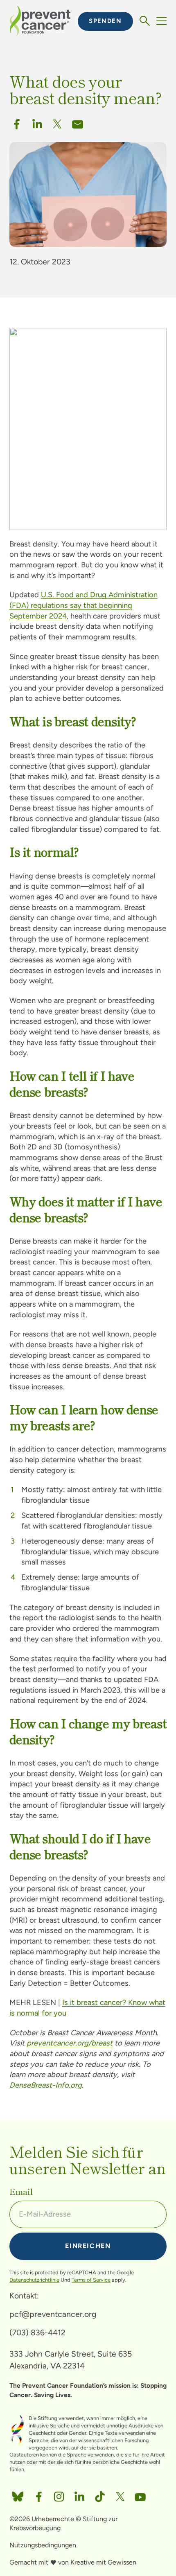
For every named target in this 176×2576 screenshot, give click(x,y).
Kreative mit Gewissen (103, 2562)
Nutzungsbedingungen (43, 2545)
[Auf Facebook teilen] (17, 122)
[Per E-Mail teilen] (78, 122)
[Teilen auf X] (57, 122)
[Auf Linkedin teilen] (37, 122)
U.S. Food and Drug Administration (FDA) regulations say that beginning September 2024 (83, 605)
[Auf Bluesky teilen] (18, 2494)
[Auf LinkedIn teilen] (79, 2494)
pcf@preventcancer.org (53, 2314)
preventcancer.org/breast (70, 2043)
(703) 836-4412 (37, 2332)
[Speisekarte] (161, 21)
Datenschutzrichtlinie (34, 2280)
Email (21, 2192)
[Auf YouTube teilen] (140, 2494)
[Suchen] (145, 21)
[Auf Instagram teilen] (59, 2494)
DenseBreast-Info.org (46, 2085)
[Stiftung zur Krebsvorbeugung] (40, 21)
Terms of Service (91, 2280)
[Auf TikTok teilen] (100, 2494)
